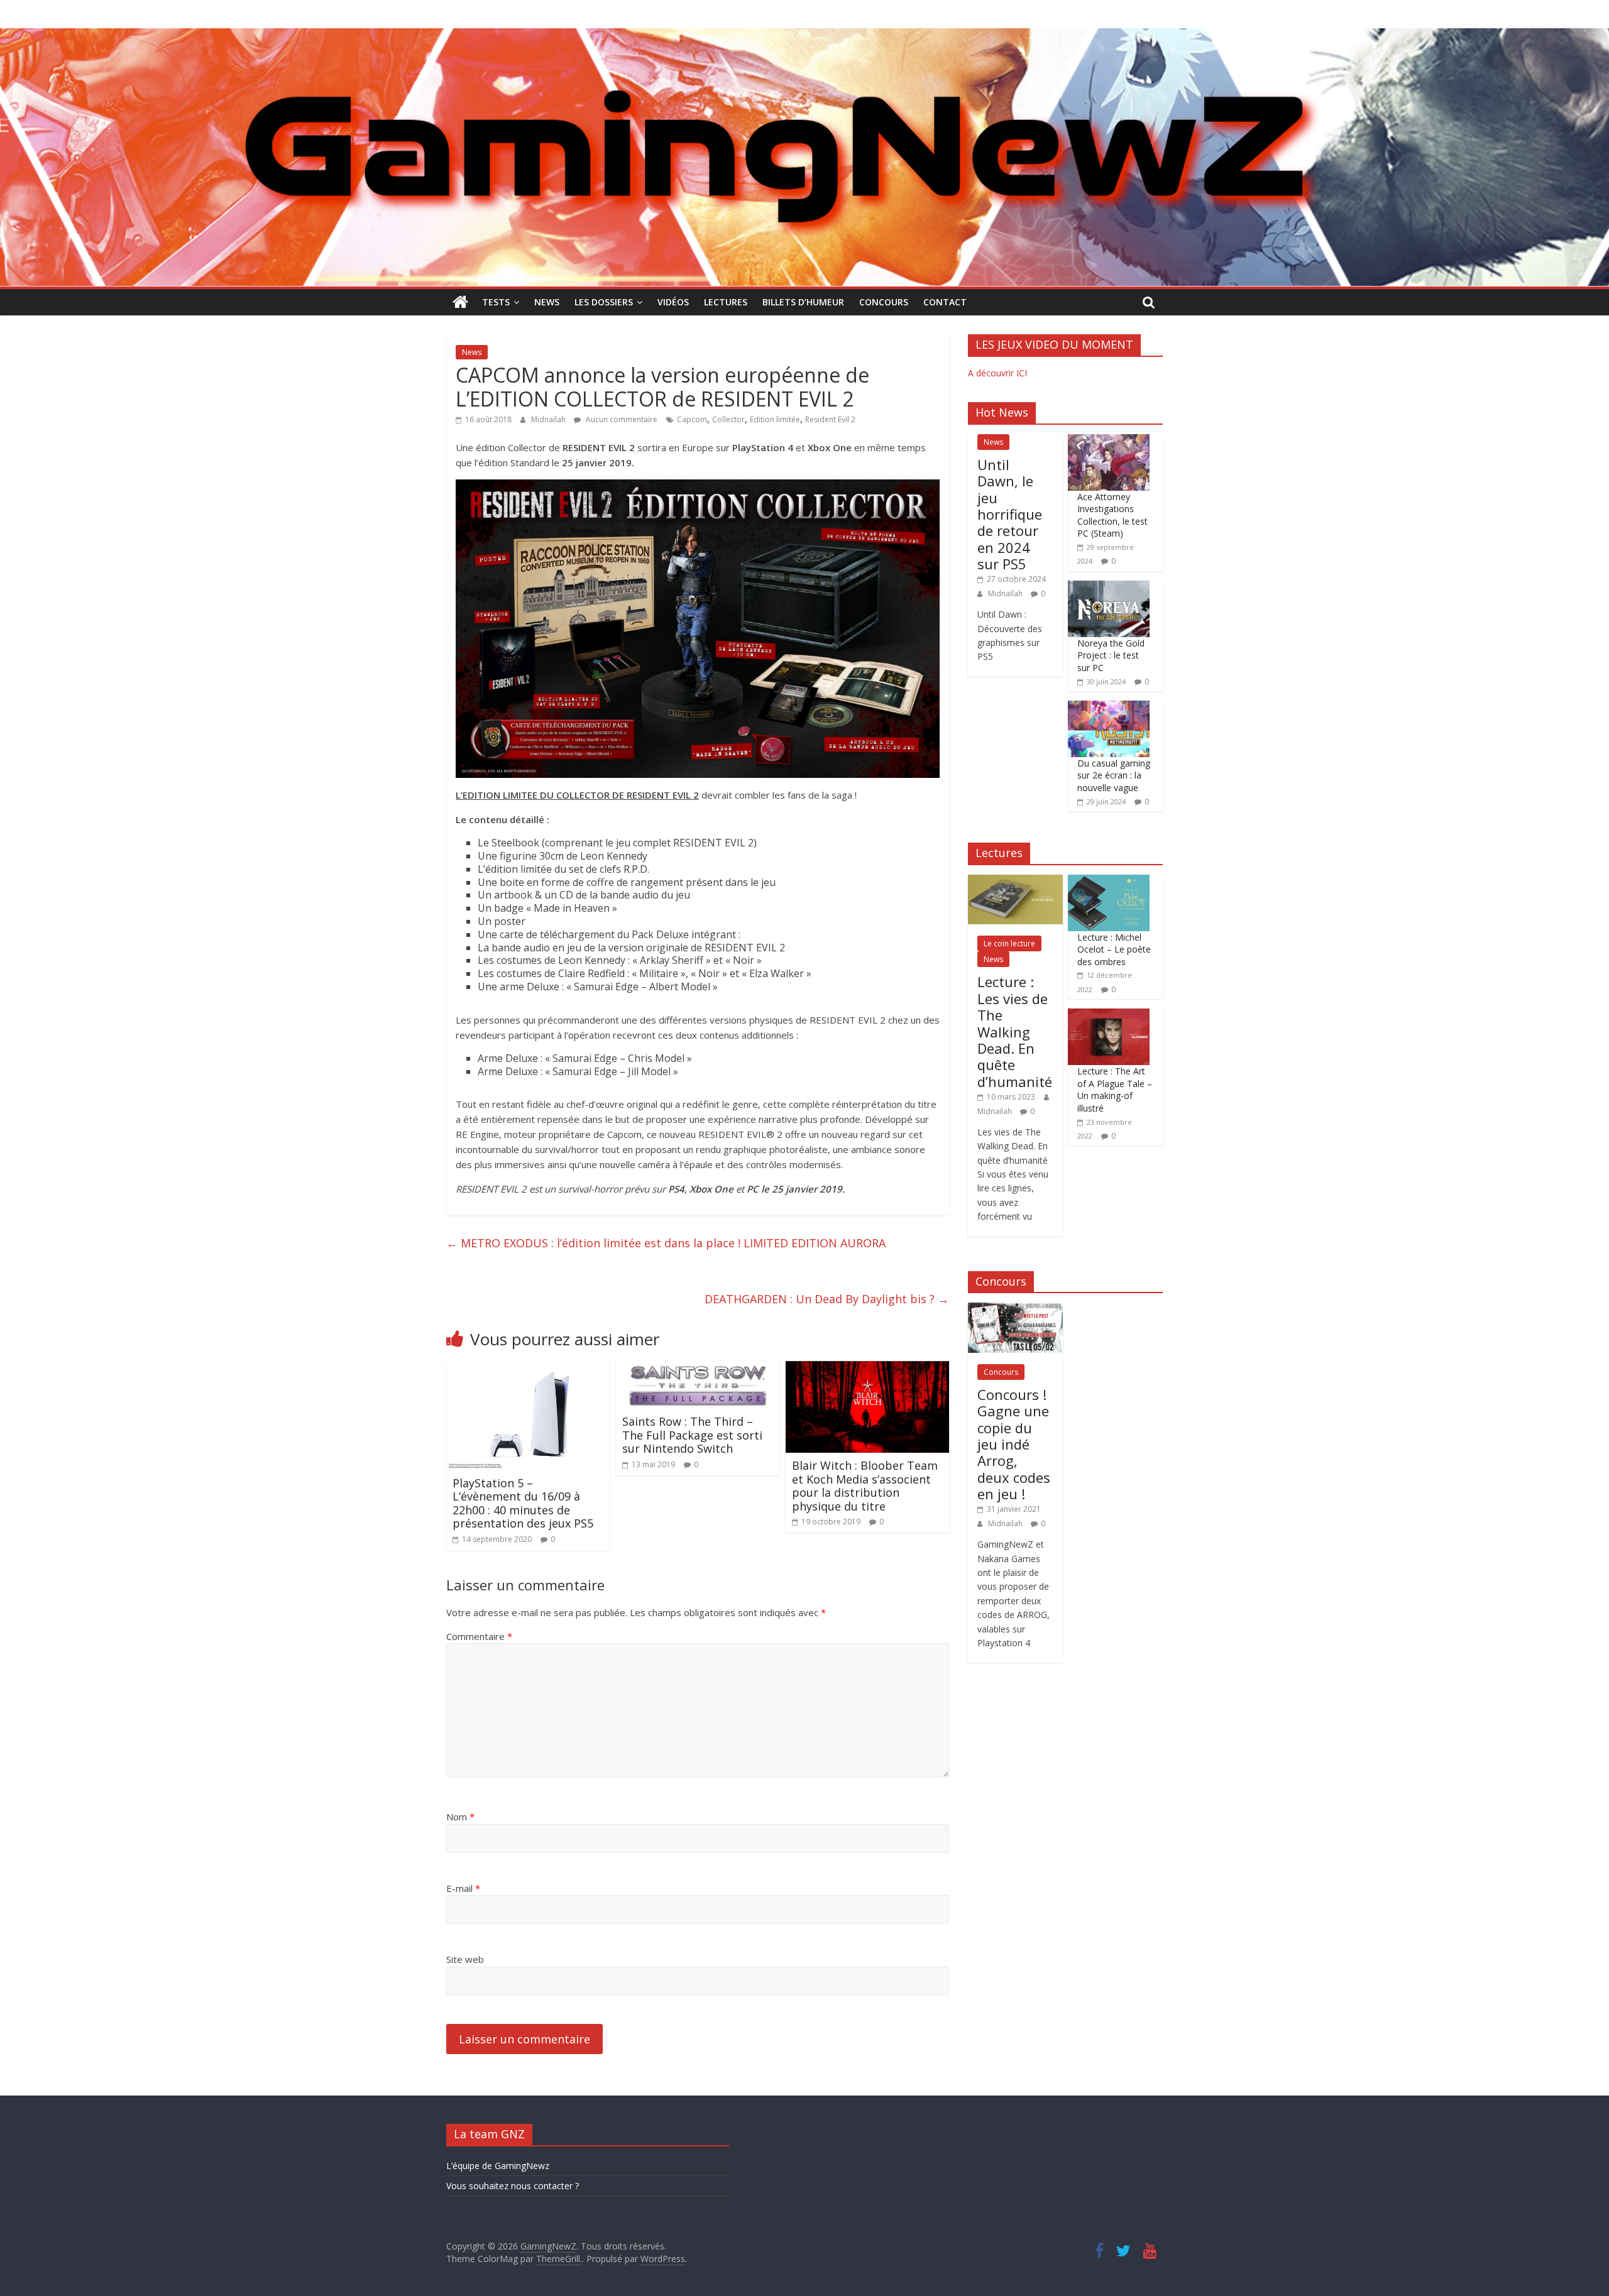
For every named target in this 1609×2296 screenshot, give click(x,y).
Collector (728, 419)
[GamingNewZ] (804, 36)
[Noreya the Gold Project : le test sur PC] (1109, 587)
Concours (884, 302)
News (547, 302)
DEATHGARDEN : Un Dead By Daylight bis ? (827, 1299)
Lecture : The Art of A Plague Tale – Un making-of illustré (1115, 1090)
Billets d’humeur (803, 302)
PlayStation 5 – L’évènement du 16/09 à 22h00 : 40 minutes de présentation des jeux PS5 (523, 1503)
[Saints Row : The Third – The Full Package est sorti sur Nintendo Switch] (698, 1369)
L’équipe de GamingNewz (498, 2166)
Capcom (692, 419)
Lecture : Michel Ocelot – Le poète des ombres (1114, 949)
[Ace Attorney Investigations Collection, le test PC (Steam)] (1109, 441)
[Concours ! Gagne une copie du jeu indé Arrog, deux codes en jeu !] (1015, 1309)
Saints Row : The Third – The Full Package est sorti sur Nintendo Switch (692, 1435)
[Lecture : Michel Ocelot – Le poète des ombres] (1109, 881)
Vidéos (673, 302)
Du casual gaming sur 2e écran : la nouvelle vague (1114, 775)
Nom (460, 1817)
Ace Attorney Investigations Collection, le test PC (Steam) (1112, 515)
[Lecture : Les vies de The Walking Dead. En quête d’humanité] (1015, 881)
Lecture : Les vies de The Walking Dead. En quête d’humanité (1015, 1031)
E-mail (463, 1888)
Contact (945, 302)
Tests (496, 302)
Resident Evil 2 (830, 419)
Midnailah (549, 419)
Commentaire (479, 1636)
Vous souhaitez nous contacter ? (513, 2186)
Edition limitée (775, 419)
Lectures (726, 302)
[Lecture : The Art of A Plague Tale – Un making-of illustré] (1109, 1015)
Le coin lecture (1009, 943)
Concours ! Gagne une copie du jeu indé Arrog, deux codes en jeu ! (1014, 1444)
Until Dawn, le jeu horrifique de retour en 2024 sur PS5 (1010, 514)
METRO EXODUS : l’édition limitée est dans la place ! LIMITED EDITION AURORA (666, 1243)
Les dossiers (604, 302)
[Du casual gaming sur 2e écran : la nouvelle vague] (1109, 707)
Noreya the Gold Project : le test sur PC (1111, 655)
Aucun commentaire (621, 419)
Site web (465, 1959)
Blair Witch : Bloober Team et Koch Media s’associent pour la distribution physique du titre (865, 1486)
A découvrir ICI (997, 373)
